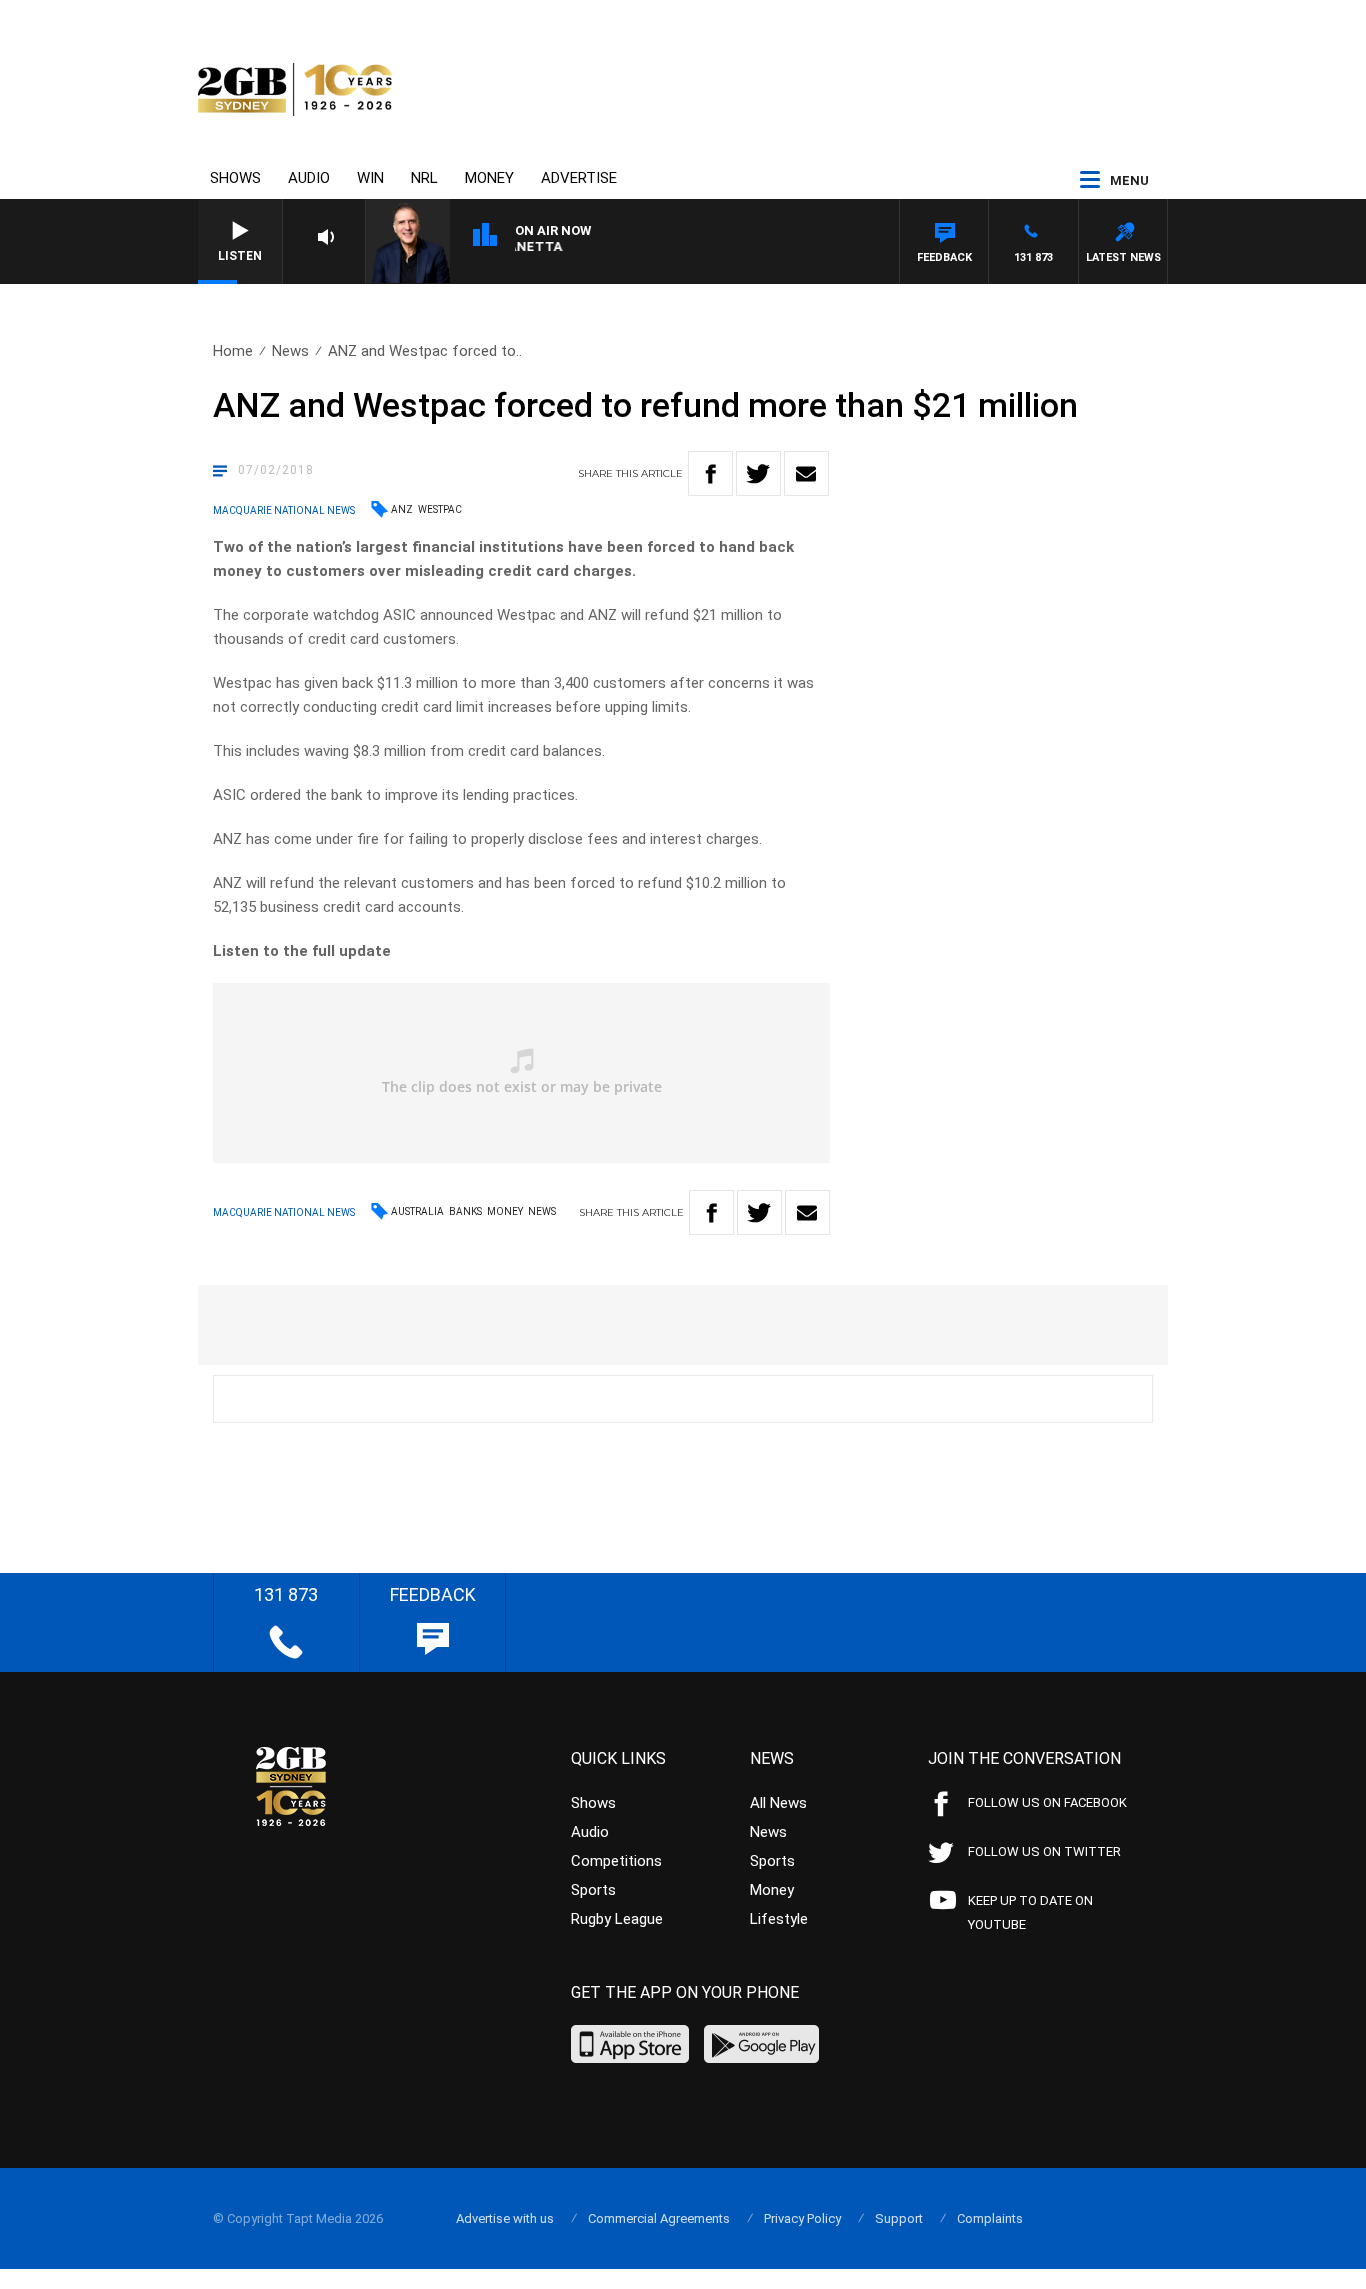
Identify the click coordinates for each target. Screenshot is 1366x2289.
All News (778, 1803)
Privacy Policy (802, 2218)
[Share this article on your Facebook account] (710, 473)
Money (489, 178)
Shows (235, 178)
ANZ (402, 509)
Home (233, 351)
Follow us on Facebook (1047, 1802)
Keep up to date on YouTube (1030, 1912)
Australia (417, 1211)
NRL (424, 178)
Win (370, 178)
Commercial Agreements (659, 2218)
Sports (593, 1890)
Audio (309, 178)
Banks (465, 1211)
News (290, 351)
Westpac (440, 509)
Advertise (579, 178)
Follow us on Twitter (1044, 1851)
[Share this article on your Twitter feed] (758, 473)
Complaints (990, 2218)
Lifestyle (779, 1919)
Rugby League (617, 1919)
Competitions (616, 1861)
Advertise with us (505, 2218)
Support (899, 2218)
